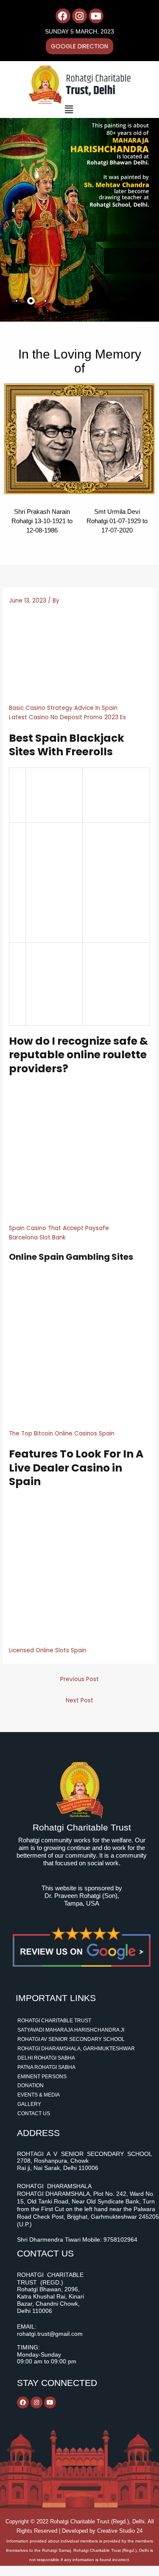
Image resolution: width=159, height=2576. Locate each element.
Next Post (79, 1700)
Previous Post (79, 1679)
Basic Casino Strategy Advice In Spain (63, 708)
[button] (69, 109)
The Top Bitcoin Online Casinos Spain (62, 1434)
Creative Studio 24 (120, 2531)
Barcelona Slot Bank (37, 1238)
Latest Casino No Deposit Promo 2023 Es (67, 717)
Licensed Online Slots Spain (48, 1650)
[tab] (17, 301)
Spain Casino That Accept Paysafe (59, 1228)
